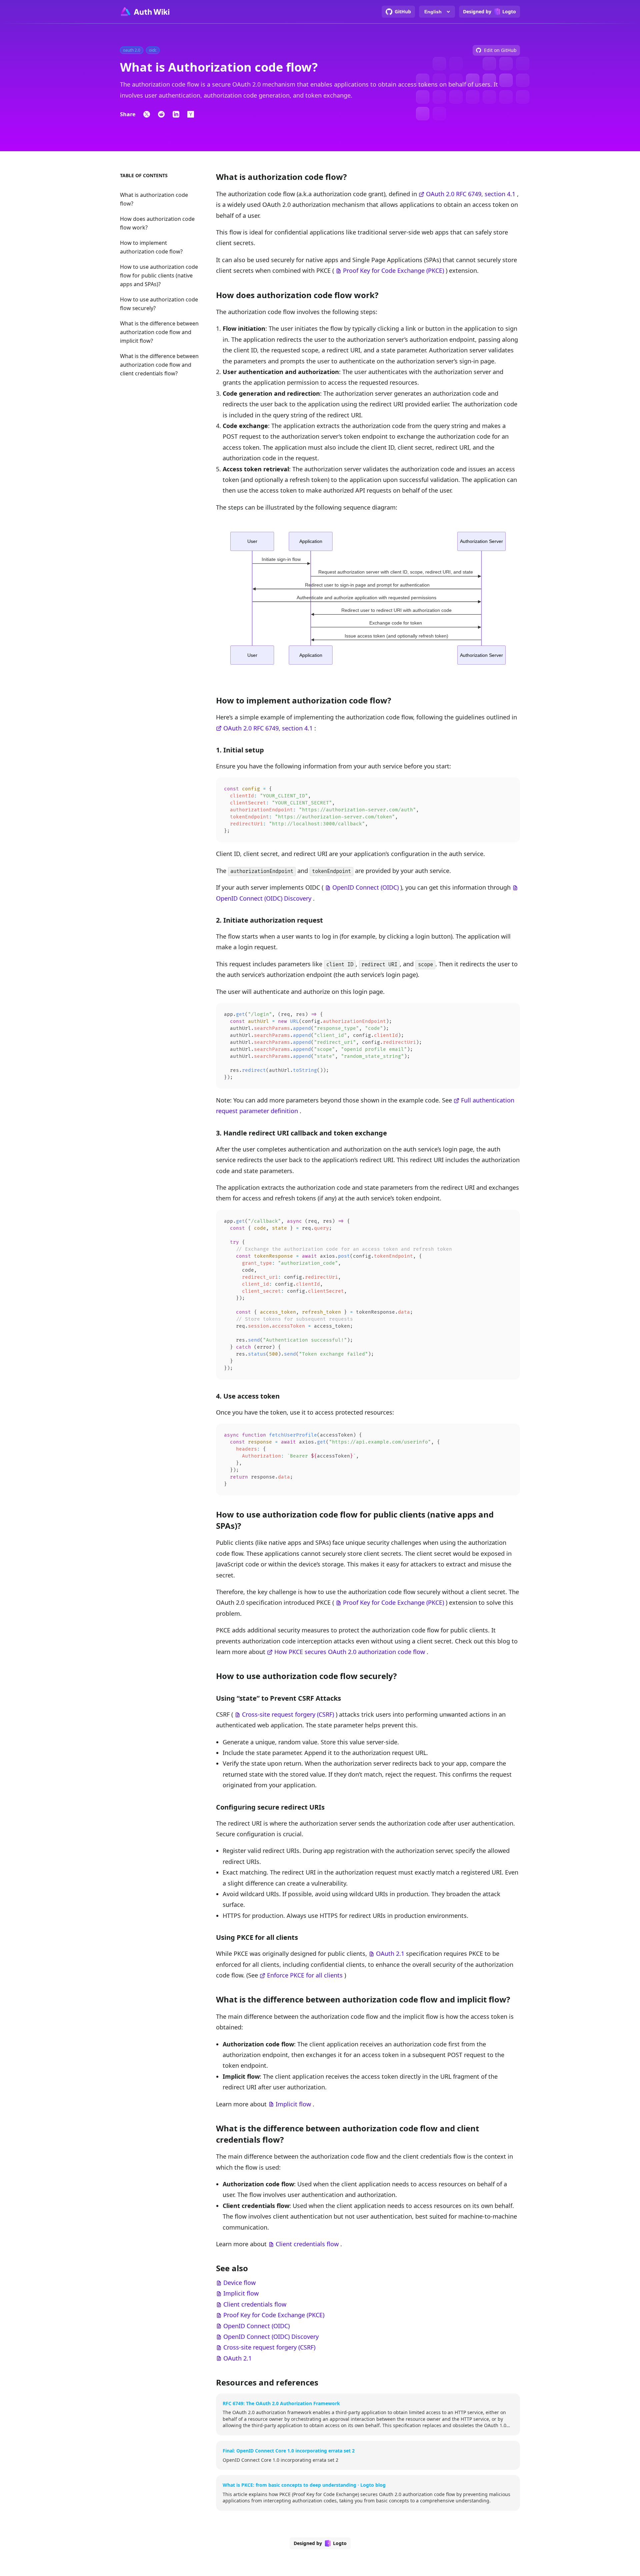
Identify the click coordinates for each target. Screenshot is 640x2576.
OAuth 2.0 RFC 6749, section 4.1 (471, 194)
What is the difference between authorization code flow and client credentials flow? (159, 365)
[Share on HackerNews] (191, 114)
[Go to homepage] (145, 12)
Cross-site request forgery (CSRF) (288, 1714)
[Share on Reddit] (161, 114)
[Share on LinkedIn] (176, 114)
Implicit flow (293, 2104)
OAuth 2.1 (390, 1953)
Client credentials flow (307, 2244)
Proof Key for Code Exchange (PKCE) (393, 270)
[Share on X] (147, 114)
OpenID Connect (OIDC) (365, 887)
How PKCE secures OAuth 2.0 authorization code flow (350, 1652)
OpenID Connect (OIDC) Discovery (264, 898)
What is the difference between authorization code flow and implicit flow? (159, 332)
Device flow (239, 2283)
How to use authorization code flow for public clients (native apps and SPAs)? (159, 275)
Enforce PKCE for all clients (305, 1975)
